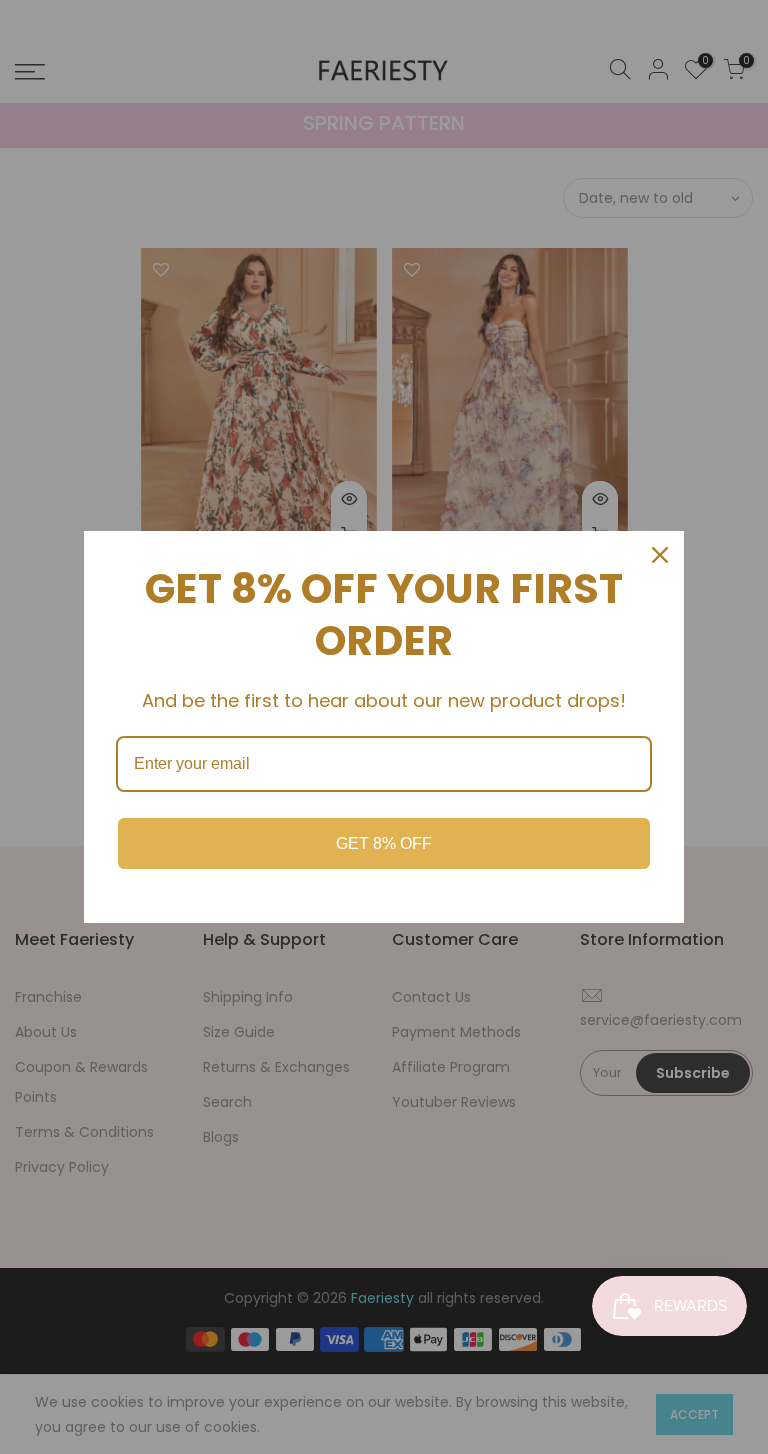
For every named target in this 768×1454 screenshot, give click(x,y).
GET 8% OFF (384, 843)
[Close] (660, 555)
